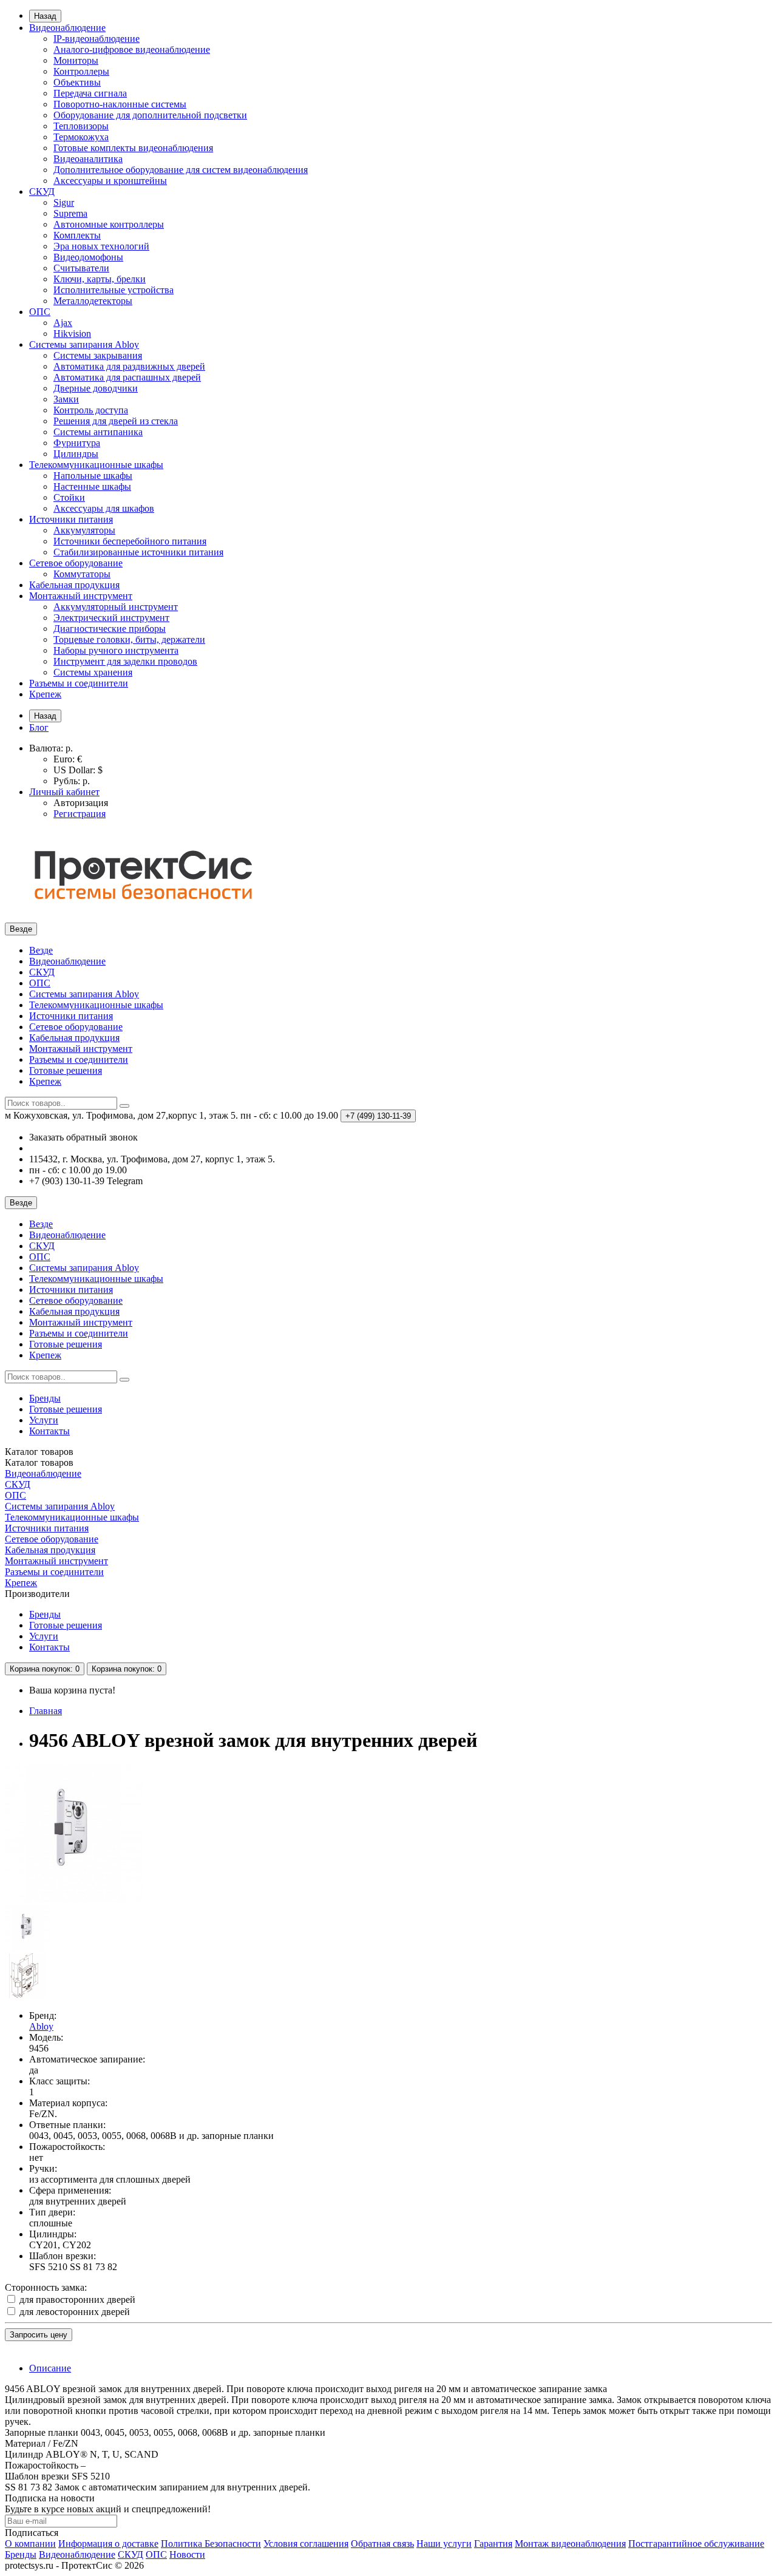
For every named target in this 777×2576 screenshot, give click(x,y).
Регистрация (80, 814)
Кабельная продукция (74, 585)
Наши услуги (444, 2544)
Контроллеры (81, 71)
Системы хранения (93, 672)
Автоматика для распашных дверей (127, 377)
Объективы (77, 82)
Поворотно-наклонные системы (120, 104)
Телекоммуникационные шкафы (96, 465)
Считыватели (81, 268)
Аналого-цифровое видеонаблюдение (132, 49)
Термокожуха (81, 137)
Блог (39, 727)
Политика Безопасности (211, 2544)
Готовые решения (66, 1070)
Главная (46, 1711)
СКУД (42, 192)
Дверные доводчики (96, 388)
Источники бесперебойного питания (130, 541)
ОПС (40, 312)
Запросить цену (39, 2335)
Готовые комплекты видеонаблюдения (133, 148)
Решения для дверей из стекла (116, 421)
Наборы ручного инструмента (116, 650)
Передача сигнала (90, 93)
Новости (187, 2554)
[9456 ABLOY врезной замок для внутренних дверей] (74, 1900)
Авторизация (81, 803)
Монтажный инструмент (81, 596)
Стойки (69, 497)
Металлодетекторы (93, 301)
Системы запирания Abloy (84, 344)
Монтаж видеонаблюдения (570, 2544)
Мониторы (76, 60)
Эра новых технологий (101, 246)
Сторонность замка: (46, 2287)
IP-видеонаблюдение (97, 39)
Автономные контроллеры (109, 224)
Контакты (49, 1431)
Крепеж (45, 694)
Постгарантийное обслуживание (696, 2544)
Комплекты (77, 235)
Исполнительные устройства (114, 290)
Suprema (70, 213)
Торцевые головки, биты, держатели (129, 639)
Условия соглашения (306, 2544)
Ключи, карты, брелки (100, 279)
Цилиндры (76, 454)
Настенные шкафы (92, 486)
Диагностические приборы (110, 629)
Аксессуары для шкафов (104, 508)
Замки (66, 399)
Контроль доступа (91, 410)
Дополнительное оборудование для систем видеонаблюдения (181, 170)
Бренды (45, 1398)
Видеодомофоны (88, 257)
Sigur (64, 202)
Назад (45, 16)
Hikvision (72, 334)
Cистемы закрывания (98, 355)
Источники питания (71, 519)
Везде (41, 950)
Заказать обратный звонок (83, 1137)
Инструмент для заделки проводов (125, 661)
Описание (50, 2368)
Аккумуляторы (84, 530)
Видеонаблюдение (67, 28)
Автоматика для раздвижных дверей (129, 366)
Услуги (44, 1420)
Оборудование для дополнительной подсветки (150, 115)
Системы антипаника (98, 432)
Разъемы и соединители (79, 683)
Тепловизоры (81, 126)
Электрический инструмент (111, 618)
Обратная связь (382, 2544)
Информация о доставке (108, 2544)
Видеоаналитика (88, 159)
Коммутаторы (82, 574)
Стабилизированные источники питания (138, 552)
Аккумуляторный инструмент (116, 607)
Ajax (63, 323)
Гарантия (493, 2544)
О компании (30, 2544)
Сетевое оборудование (76, 563)
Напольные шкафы (93, 476)
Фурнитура (77, 443)
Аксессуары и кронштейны (110, 181)
